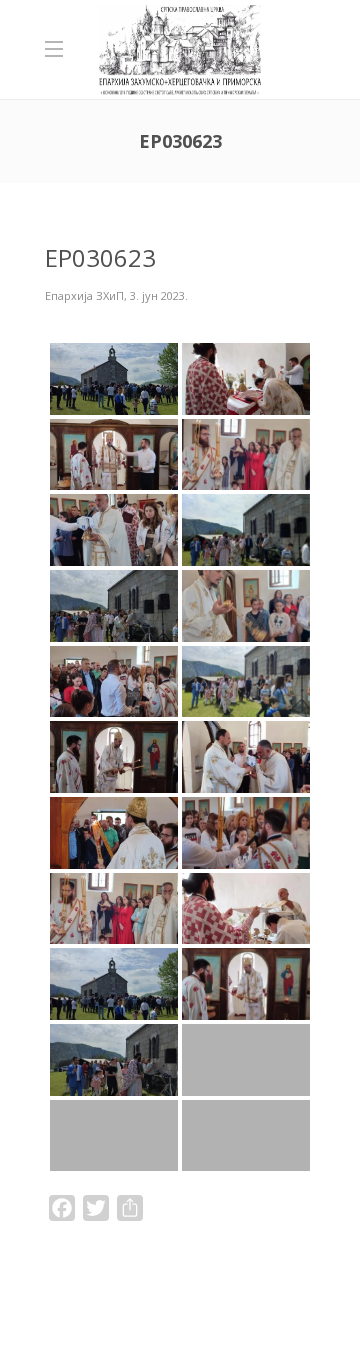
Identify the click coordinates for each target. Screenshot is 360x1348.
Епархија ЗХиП (84, 295)
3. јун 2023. (159, 295)
